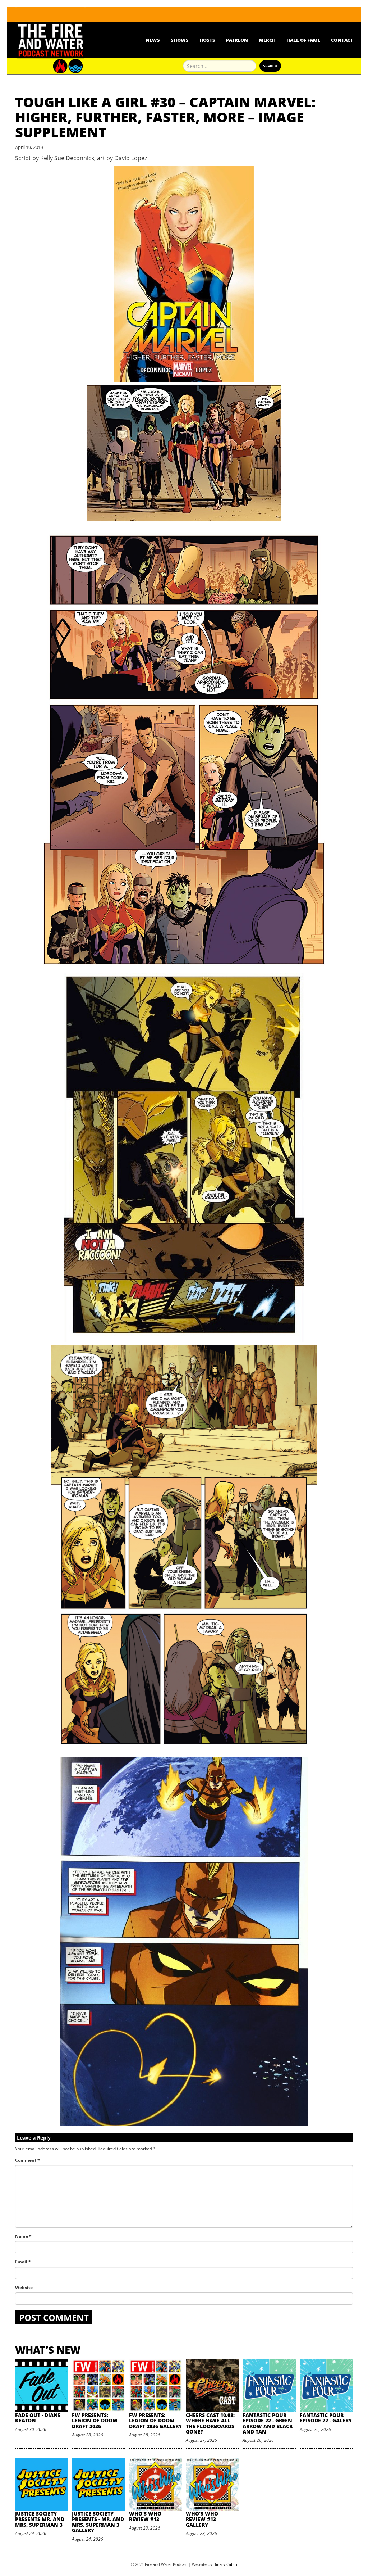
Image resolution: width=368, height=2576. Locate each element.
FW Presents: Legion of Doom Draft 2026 (95, 2421)
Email (23, 2262)
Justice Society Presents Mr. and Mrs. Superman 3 (40, 2519)
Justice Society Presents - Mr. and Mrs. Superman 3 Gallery (98, 2522)
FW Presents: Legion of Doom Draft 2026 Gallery (155, 2421)
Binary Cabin (225, 2564)
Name (23, 2236)
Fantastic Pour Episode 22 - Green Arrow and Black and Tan (268, 2423)
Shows (180, 40)
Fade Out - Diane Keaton (38, 2418)
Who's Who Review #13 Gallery (202, 2519)
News (153, 40)
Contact (342, 40)
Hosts (207, 40)
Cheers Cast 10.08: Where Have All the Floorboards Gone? (210, 2423)
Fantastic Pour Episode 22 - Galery (326, 2418)
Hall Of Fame (303, 40)
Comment (27, 2160)
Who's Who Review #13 (145, 2516)
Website (24, 2288)
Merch (267, 40)
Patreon (237, 40)
